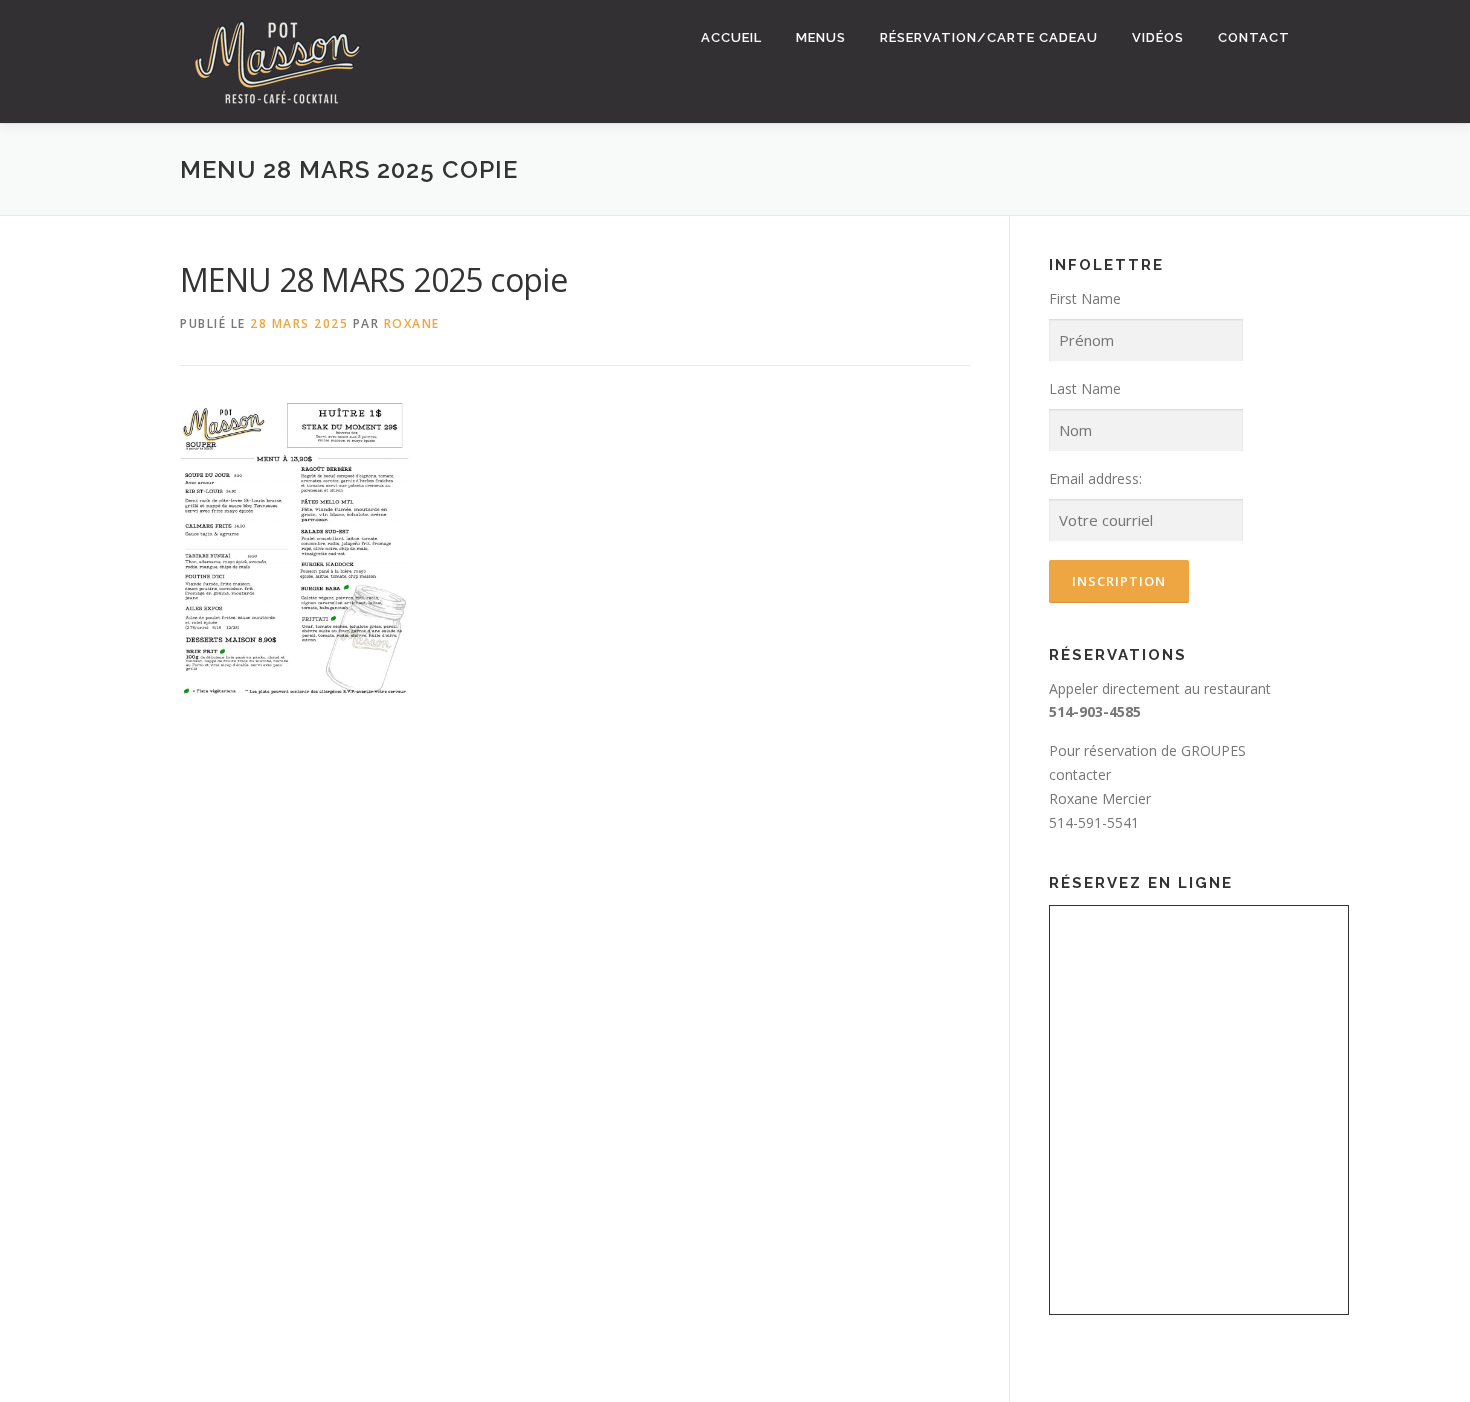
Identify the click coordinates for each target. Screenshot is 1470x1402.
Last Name (1085, 388)
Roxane (412, 323)
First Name (1085, 298)
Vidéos (1158, 37)
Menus (821, 37)
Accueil (731, 37)
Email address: (1095, 478)
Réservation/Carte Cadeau (989, 37)
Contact (1254, 37)
